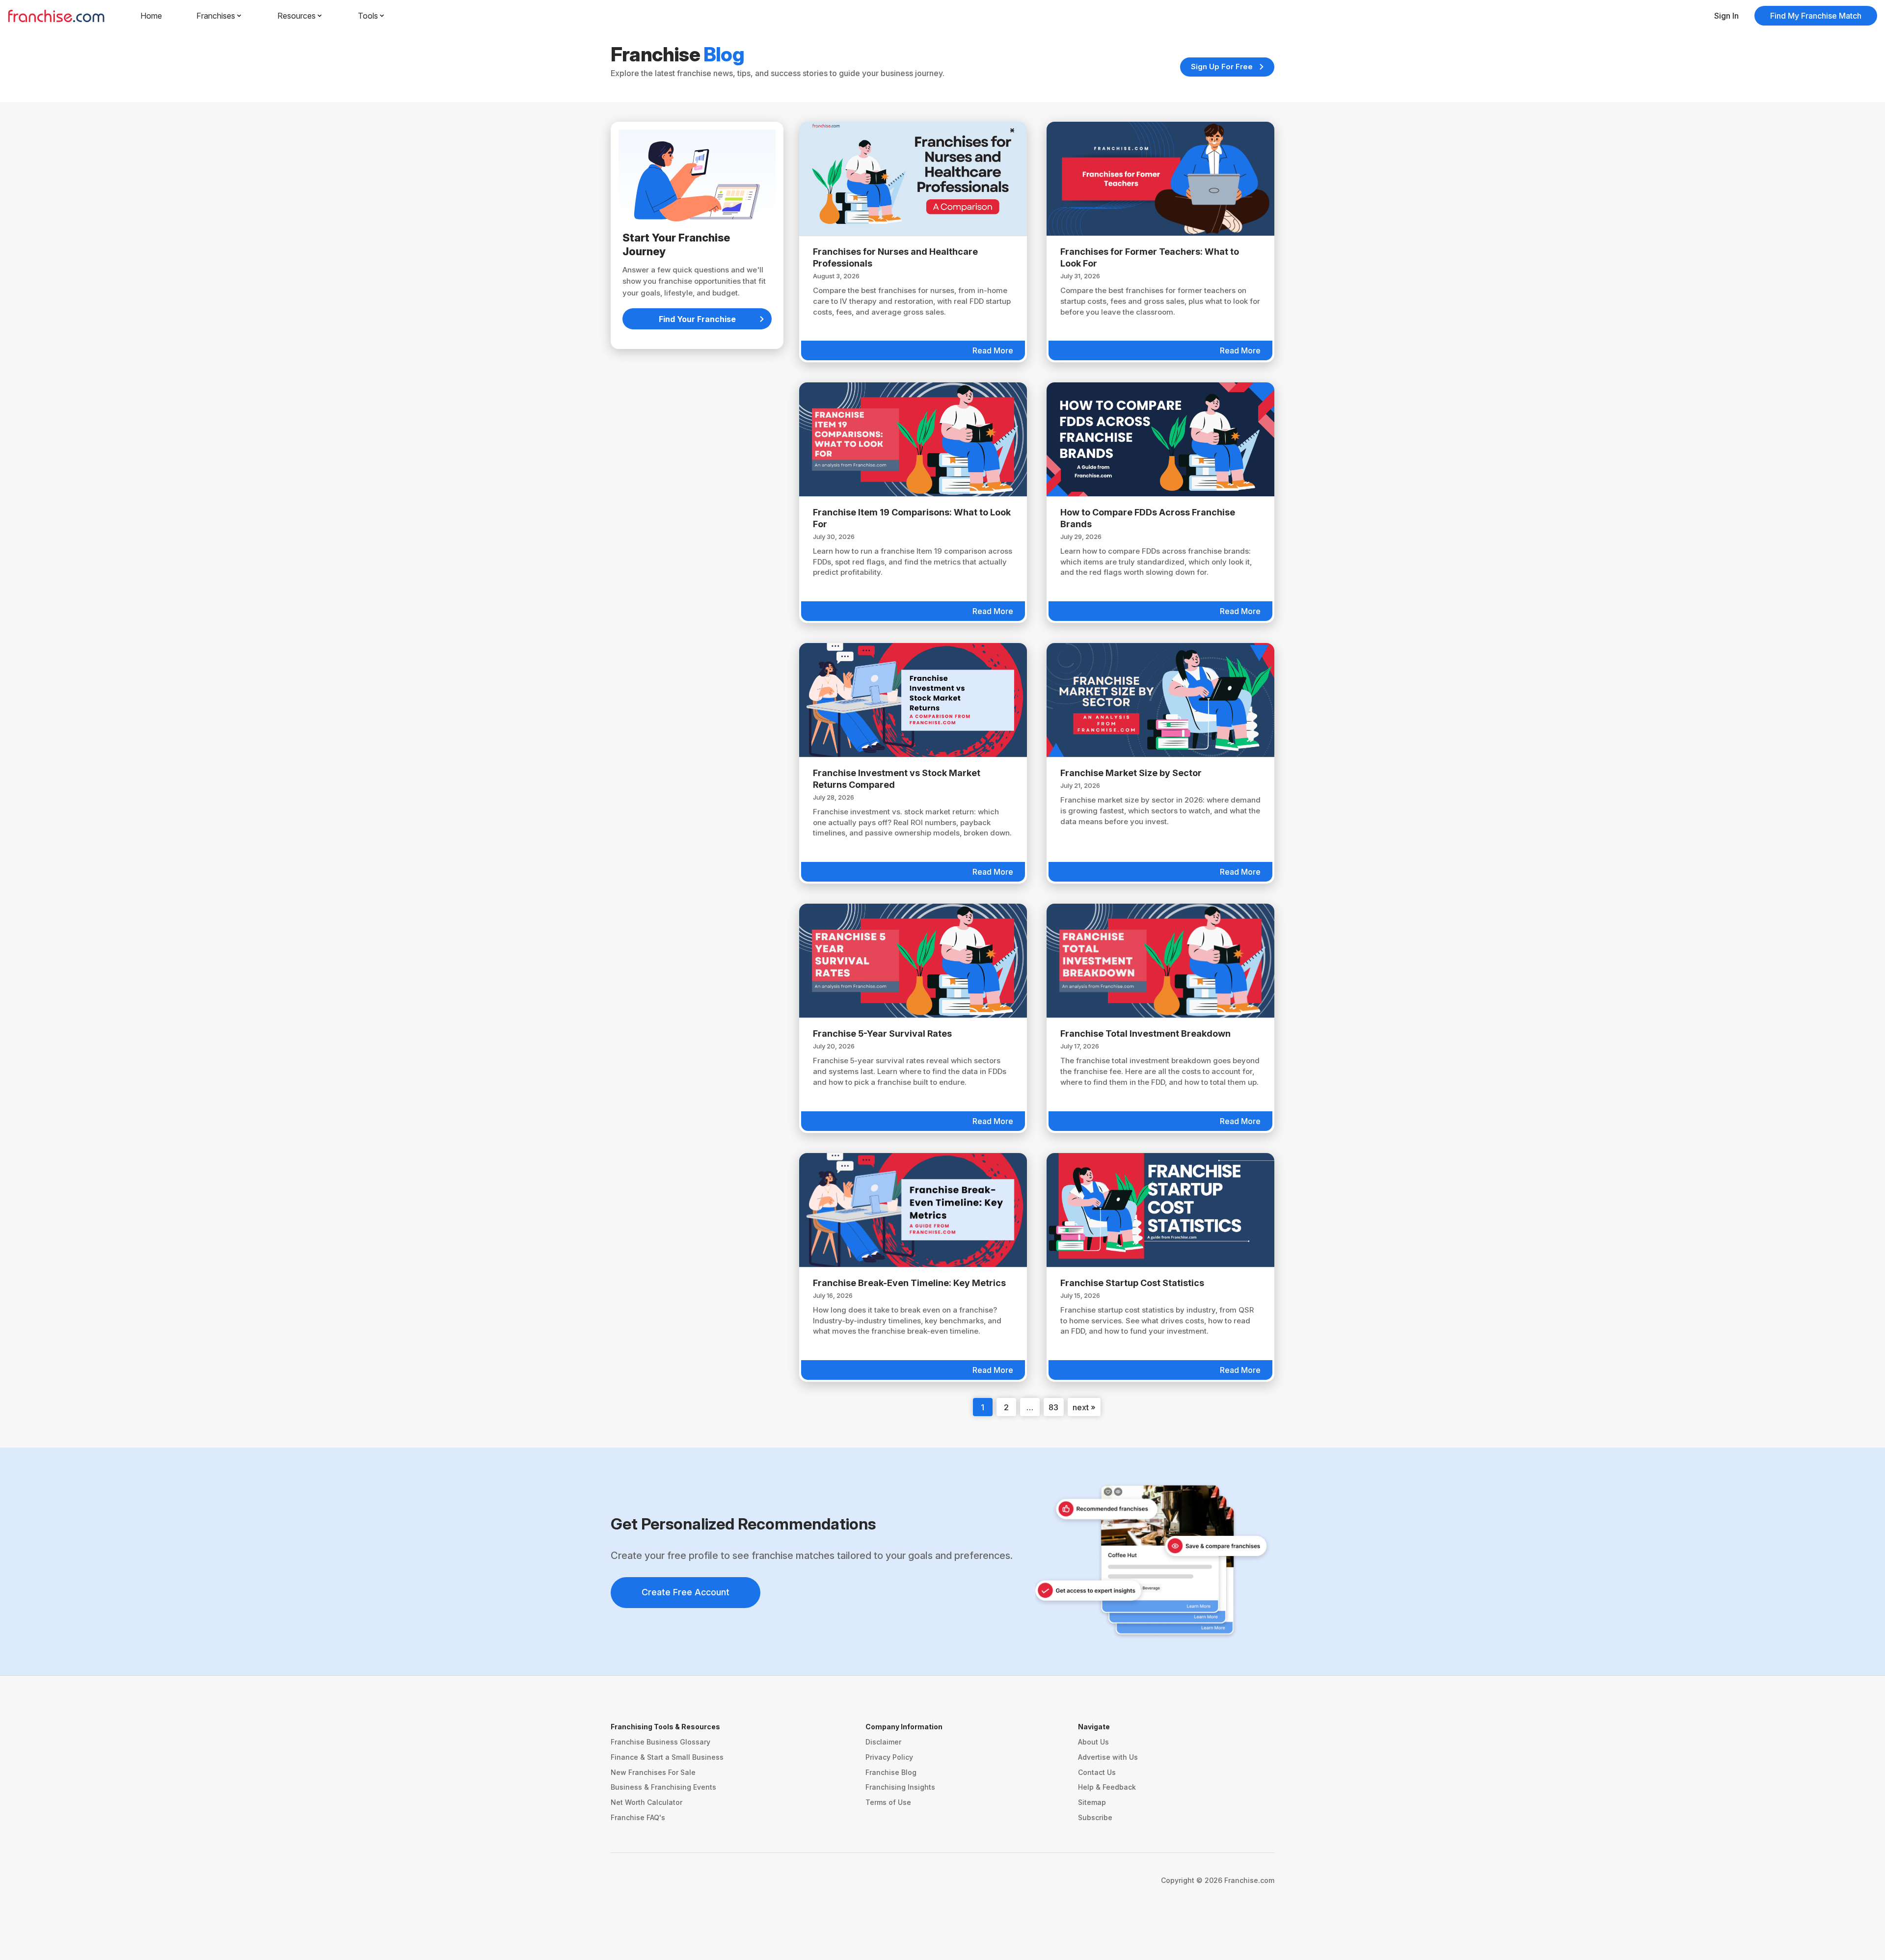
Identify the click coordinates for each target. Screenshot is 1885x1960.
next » (1084, 1407)
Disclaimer (883, 1742)
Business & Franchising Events (663, 1787)
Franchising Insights (900, 1787)
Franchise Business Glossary (660, 1742)
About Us (1093, 1742)
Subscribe (1095, 1817)
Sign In (1726, 16)
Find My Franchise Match (1816, 16)
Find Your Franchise (697, 319)
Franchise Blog (891, 1772)
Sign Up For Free (1222, 67)
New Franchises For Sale (653, 1772)
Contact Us (1097, 1772)
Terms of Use (888, 1802)
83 (1053, 1407)
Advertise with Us (1108, 1757)
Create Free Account (686, 1592)
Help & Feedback (1107, 1787)
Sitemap (1092, 1802)
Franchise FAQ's (638, 1817)
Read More (993, 350)
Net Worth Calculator (646, 1802)
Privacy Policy (889, 1757)
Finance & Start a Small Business (667, 1757)
